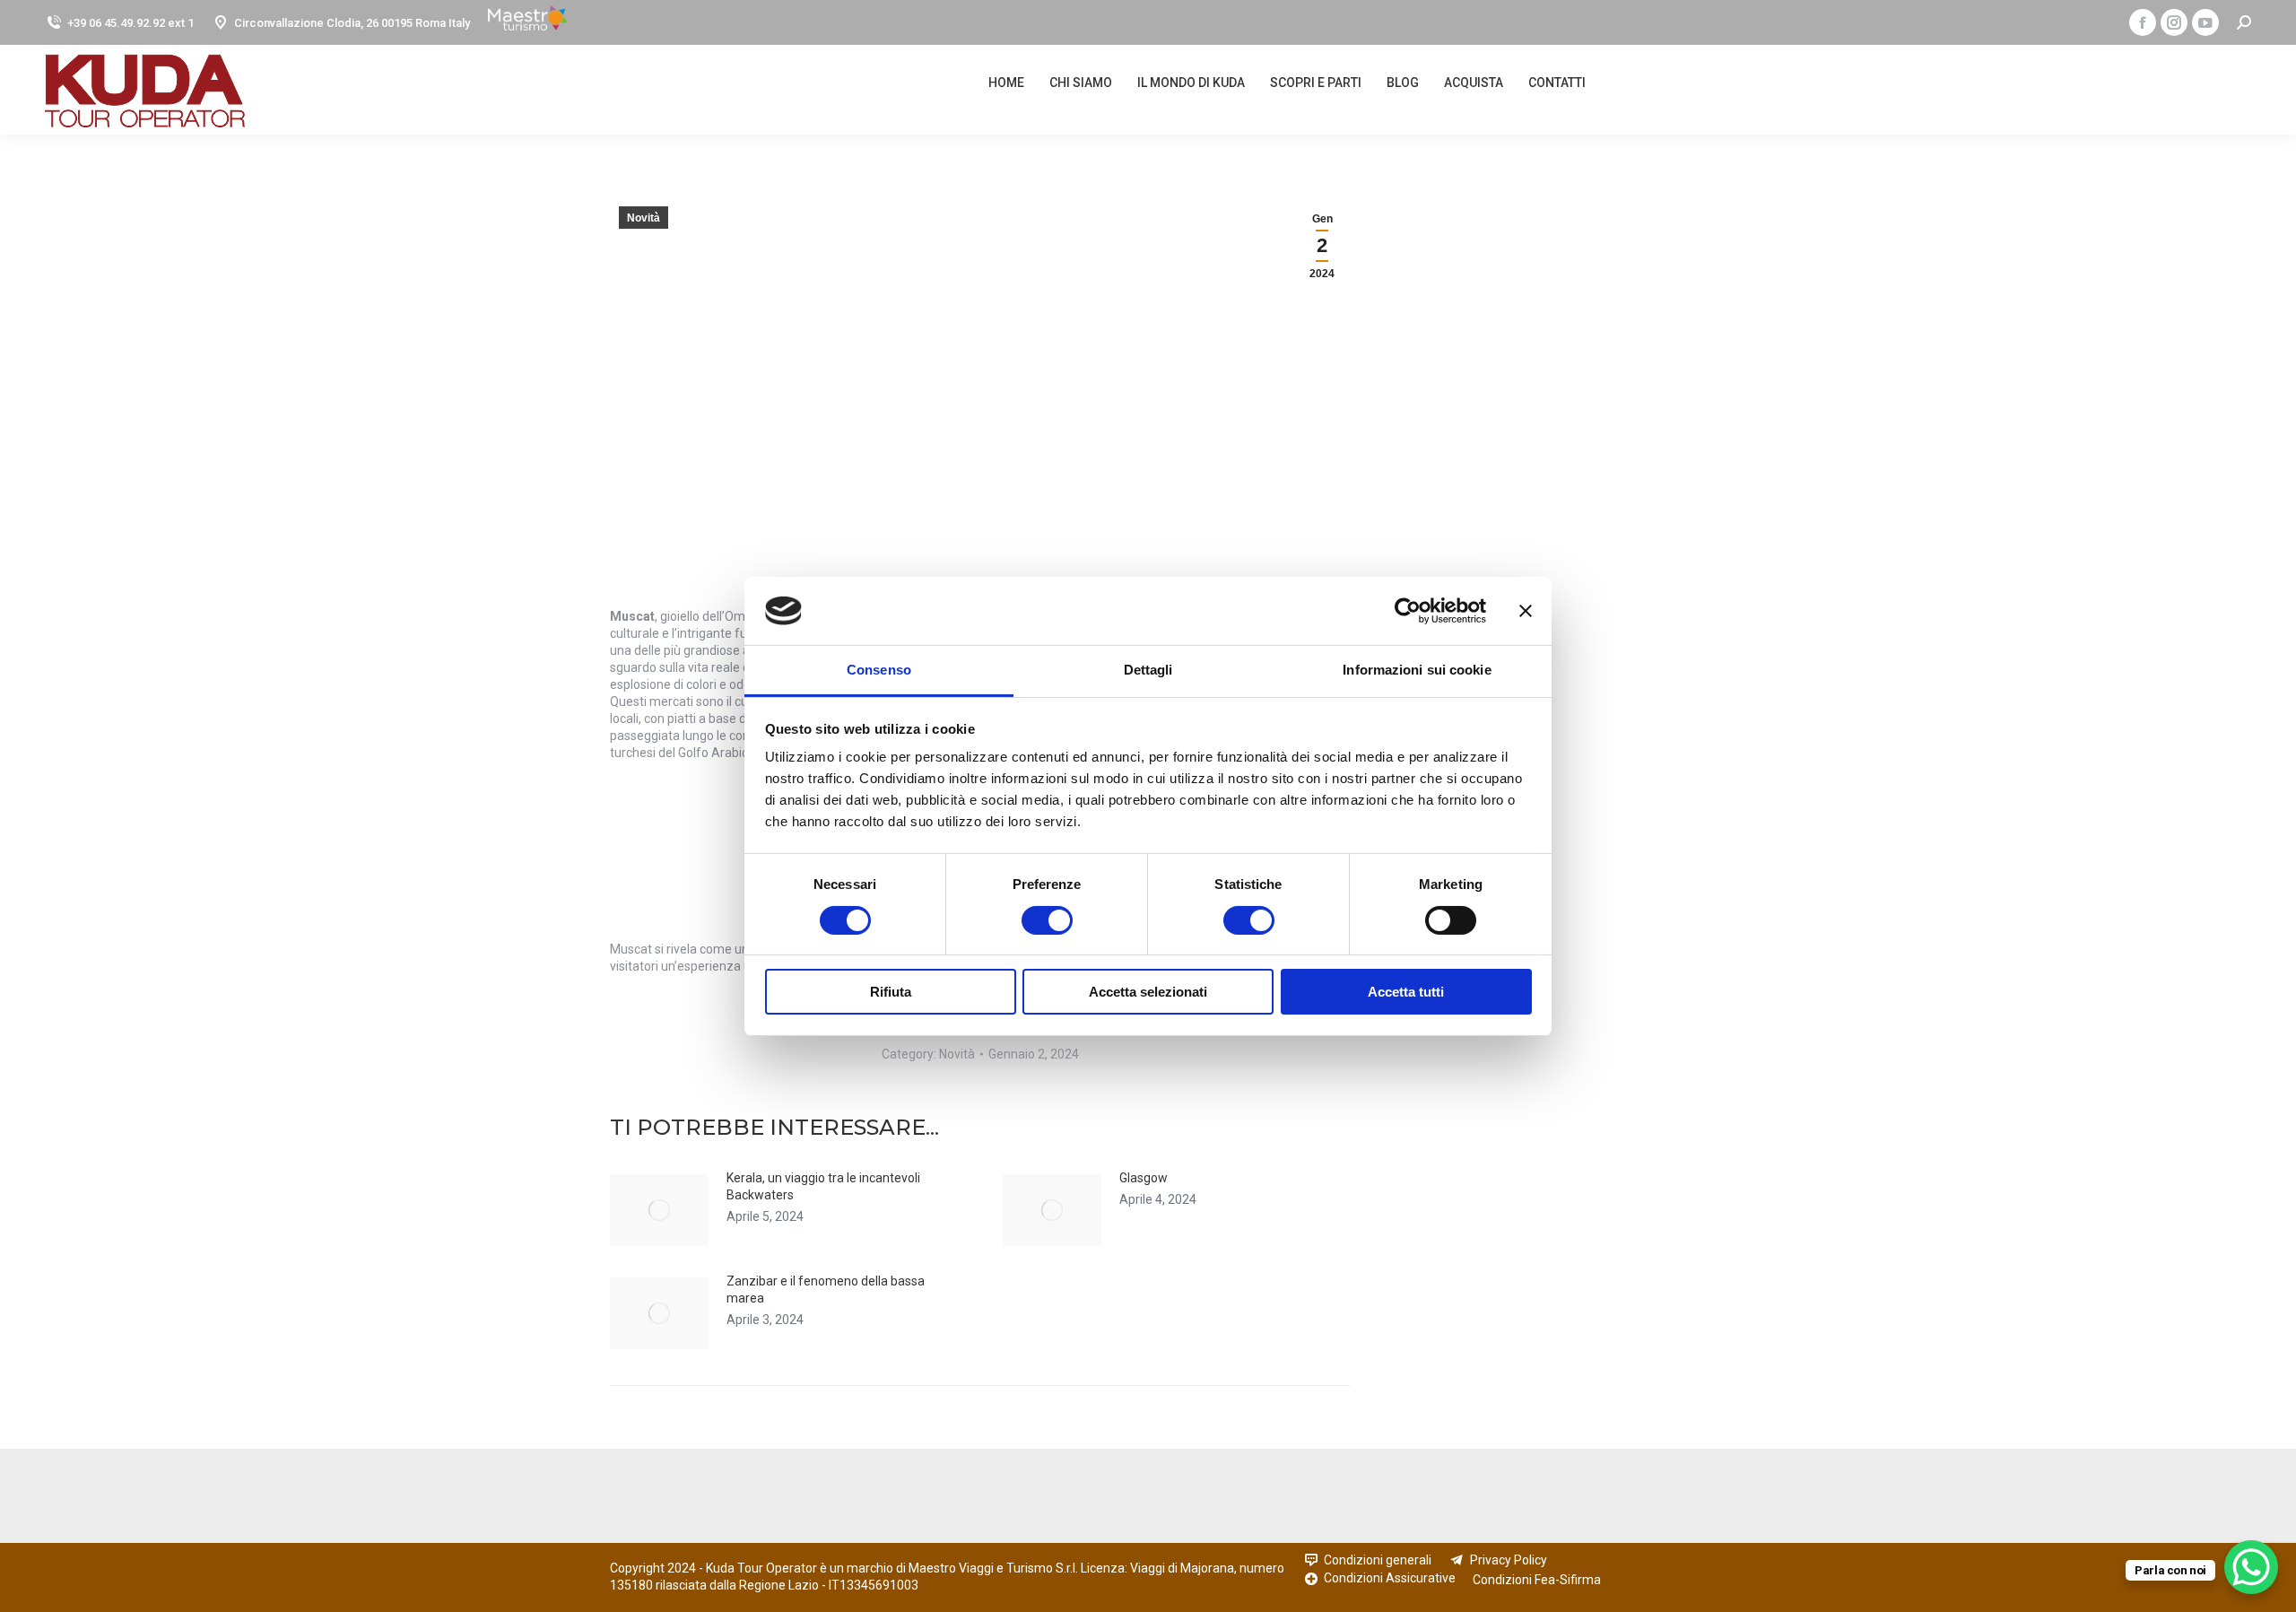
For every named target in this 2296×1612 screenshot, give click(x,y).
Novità (644, 218)
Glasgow (1144, 1178)
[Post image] (659, 1210)
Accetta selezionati (1148, 992)
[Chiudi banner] (1526, 611)
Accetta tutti (1406, 992)
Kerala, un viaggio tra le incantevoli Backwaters (823, 1186)
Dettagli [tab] (1148, 670)
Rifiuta (891, 992)
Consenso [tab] (879, 670)
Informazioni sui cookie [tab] (1417, 670)
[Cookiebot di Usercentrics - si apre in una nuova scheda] (1408, 611)
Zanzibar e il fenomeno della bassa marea (826, 1290)
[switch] (1027, 920)
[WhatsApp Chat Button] (2251, 1567)
